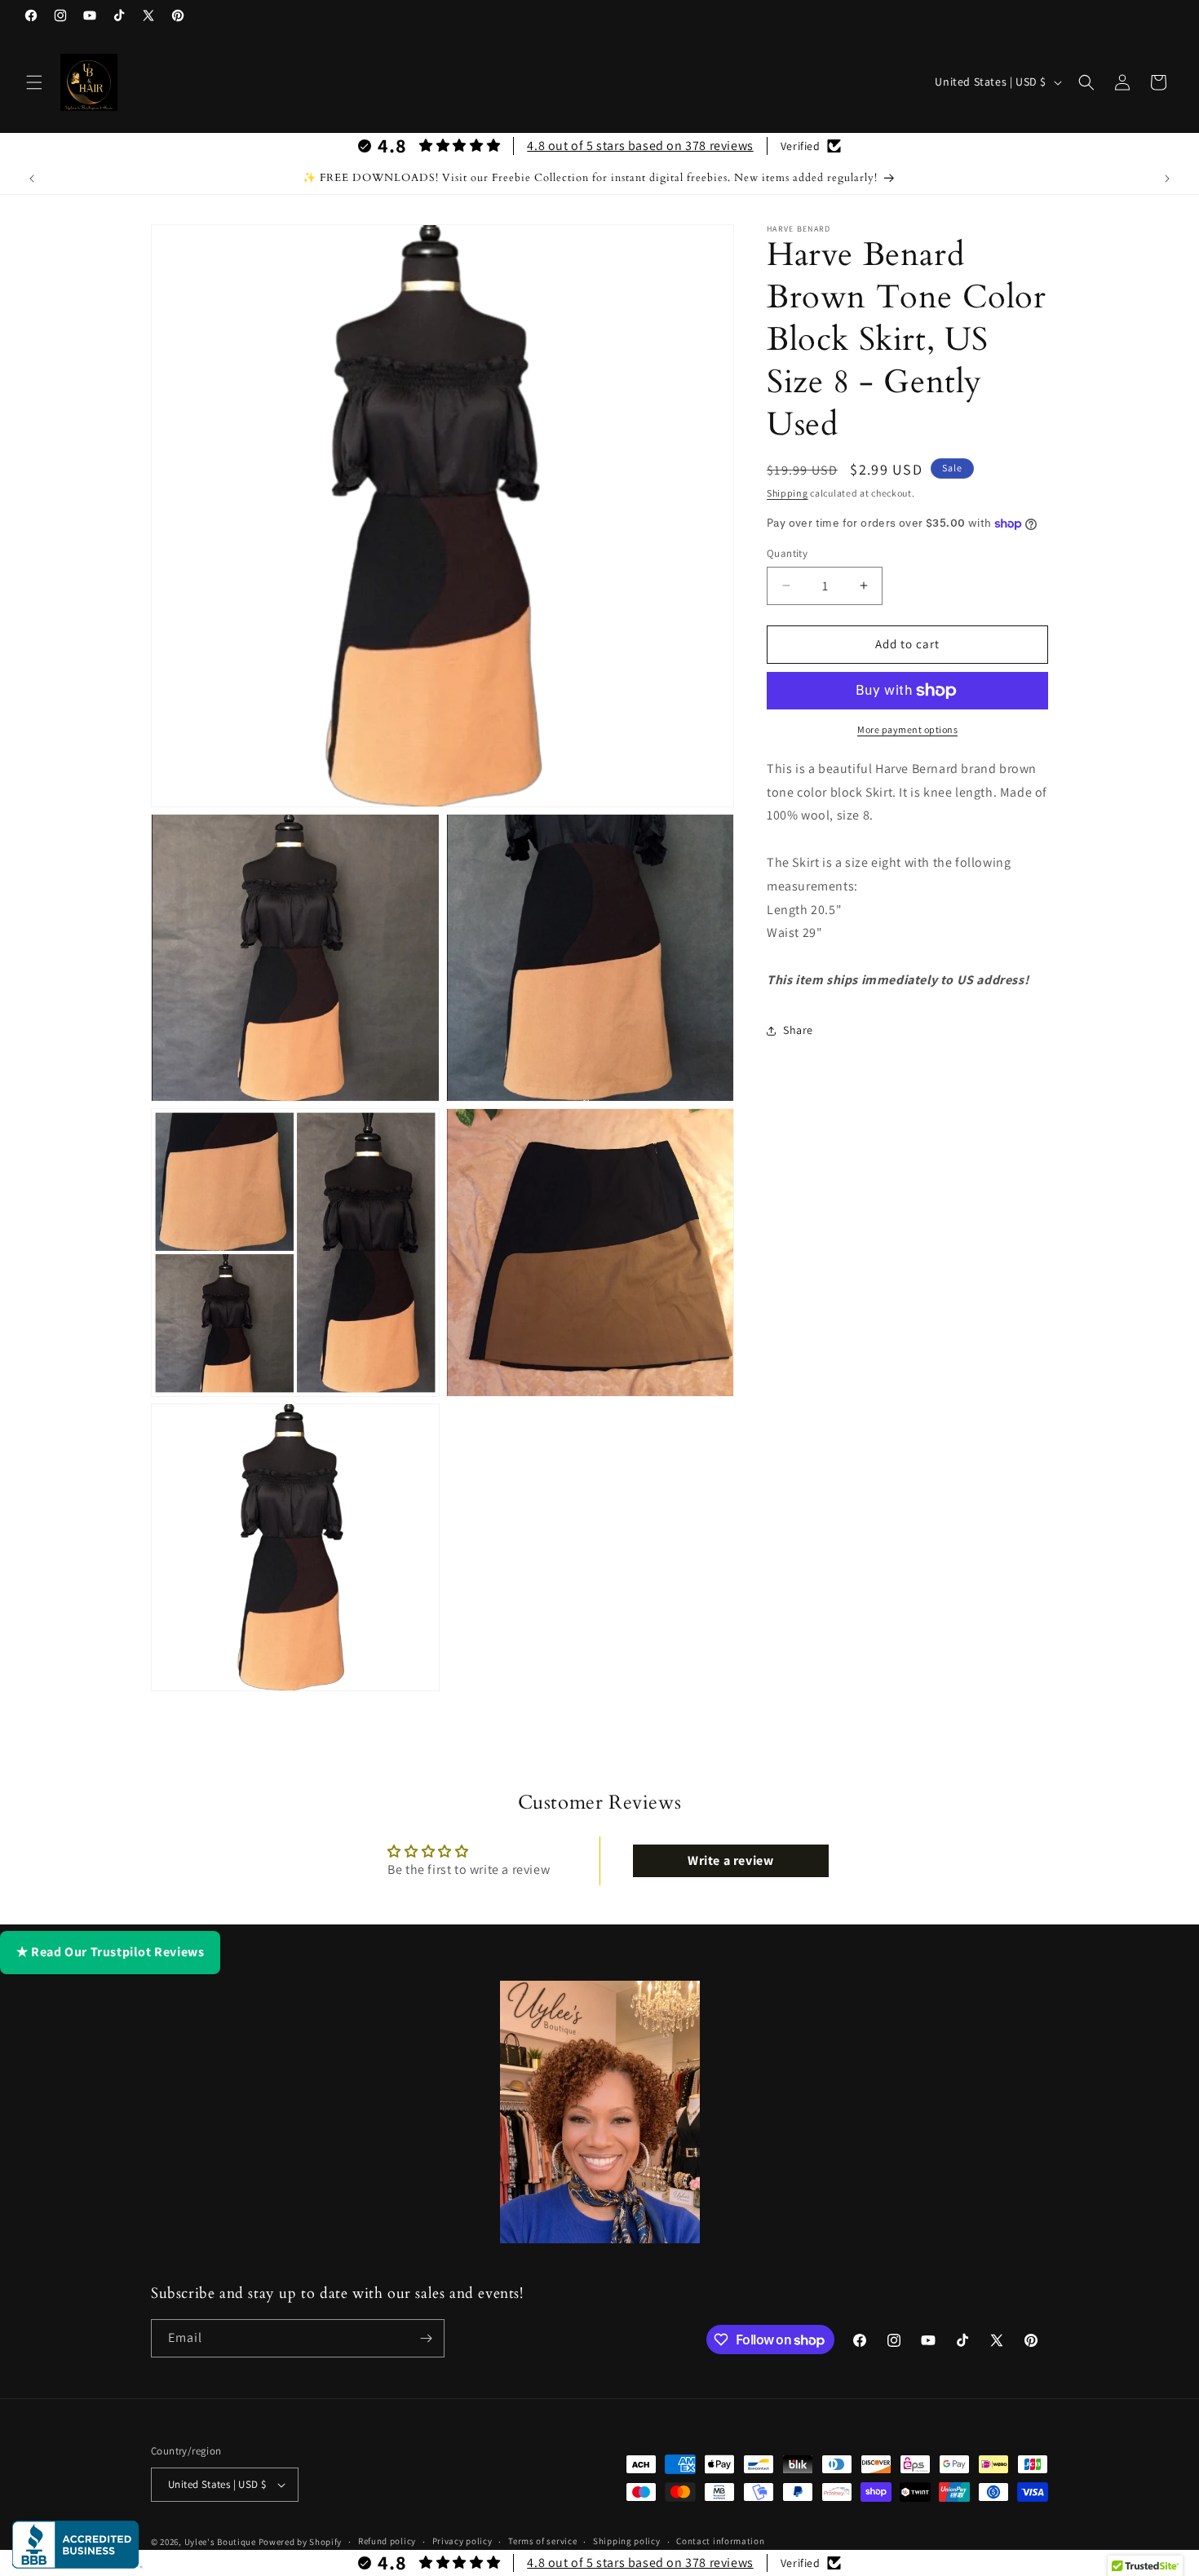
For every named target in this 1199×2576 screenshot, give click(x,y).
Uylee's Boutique (220, 2542)
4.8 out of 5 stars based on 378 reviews (640, 146)
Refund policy (387, 2541)
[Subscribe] (426, 2338)
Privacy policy (462, 2541)
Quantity (787, 553)
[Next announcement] (1167, 179)
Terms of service (542, 2541)
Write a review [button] (730, 1860)
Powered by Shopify (301, 2542)
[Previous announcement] (32, 179)
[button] (34, 82)
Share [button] (798, 1030)
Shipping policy (627, 2541)
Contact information (720, 2541)
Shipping (788, 493)
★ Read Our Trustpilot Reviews (110, 1952)
